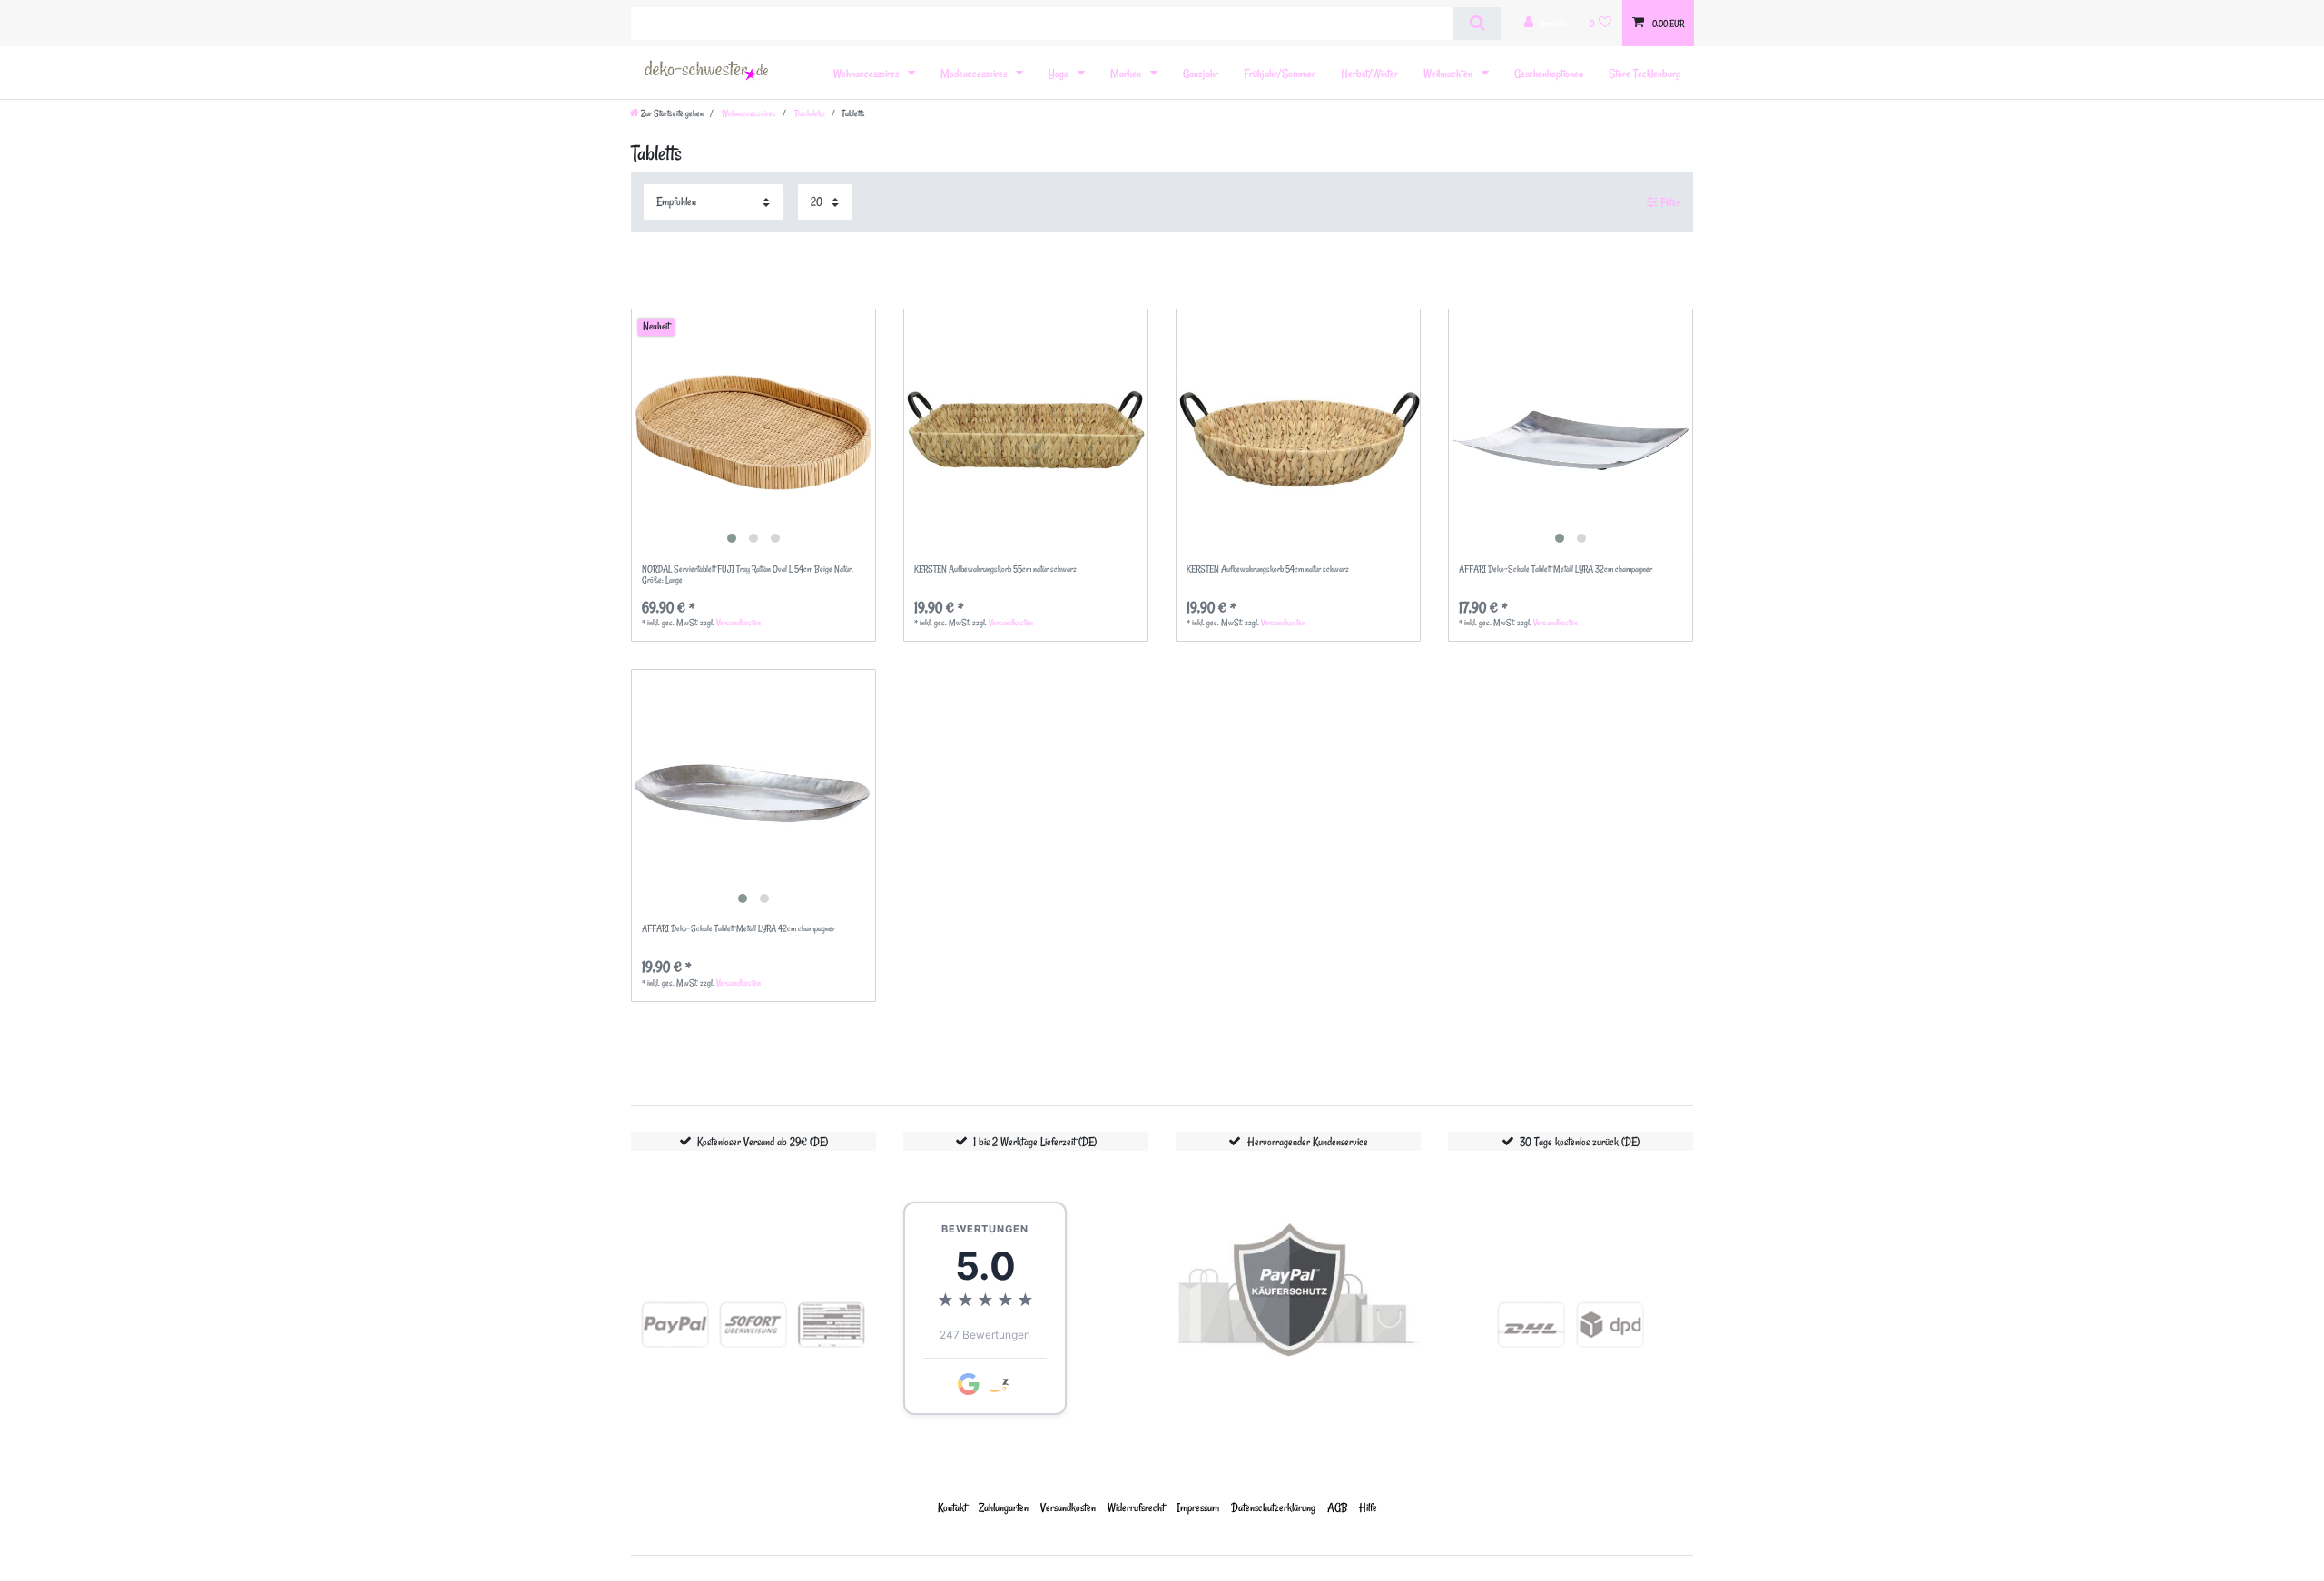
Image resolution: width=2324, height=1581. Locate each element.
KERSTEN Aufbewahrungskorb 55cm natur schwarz (995, 570)
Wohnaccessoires (867, 73)
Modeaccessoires (975, 73)
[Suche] (1477, 24)
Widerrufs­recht (1136, 1507)
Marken (1127, 73)
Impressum (1198, 1507)
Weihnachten (1449, 73)
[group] (753, 431)
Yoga (1060, 73)
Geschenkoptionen (1549, 73)
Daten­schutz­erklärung (1273, 1507)
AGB (1337, 1507)
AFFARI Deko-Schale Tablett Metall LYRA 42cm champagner (739, 929)
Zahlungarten (1004, 1507)
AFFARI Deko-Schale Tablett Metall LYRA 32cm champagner (1556, 570)
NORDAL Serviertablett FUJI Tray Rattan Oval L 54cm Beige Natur (748, 575)
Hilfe (1368, 1507)
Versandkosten (739, 623)
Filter (1669, 202)
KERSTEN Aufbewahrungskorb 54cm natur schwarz (1268, 570)
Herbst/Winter (1369, 73)
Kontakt (952, 1507)
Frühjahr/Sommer (1280, 73)
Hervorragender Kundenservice (1308, 1141)
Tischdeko (809, 113)
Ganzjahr (1201, 73)
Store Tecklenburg (1645, 73)
